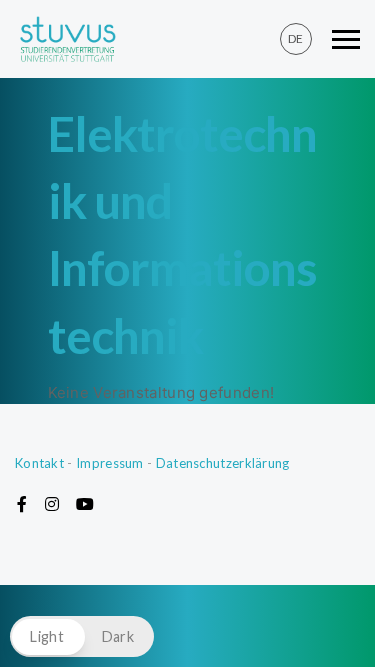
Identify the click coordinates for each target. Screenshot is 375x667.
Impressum (110, 463)
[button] (82, 636)
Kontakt (39, 463)
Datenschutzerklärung (223, 463)
